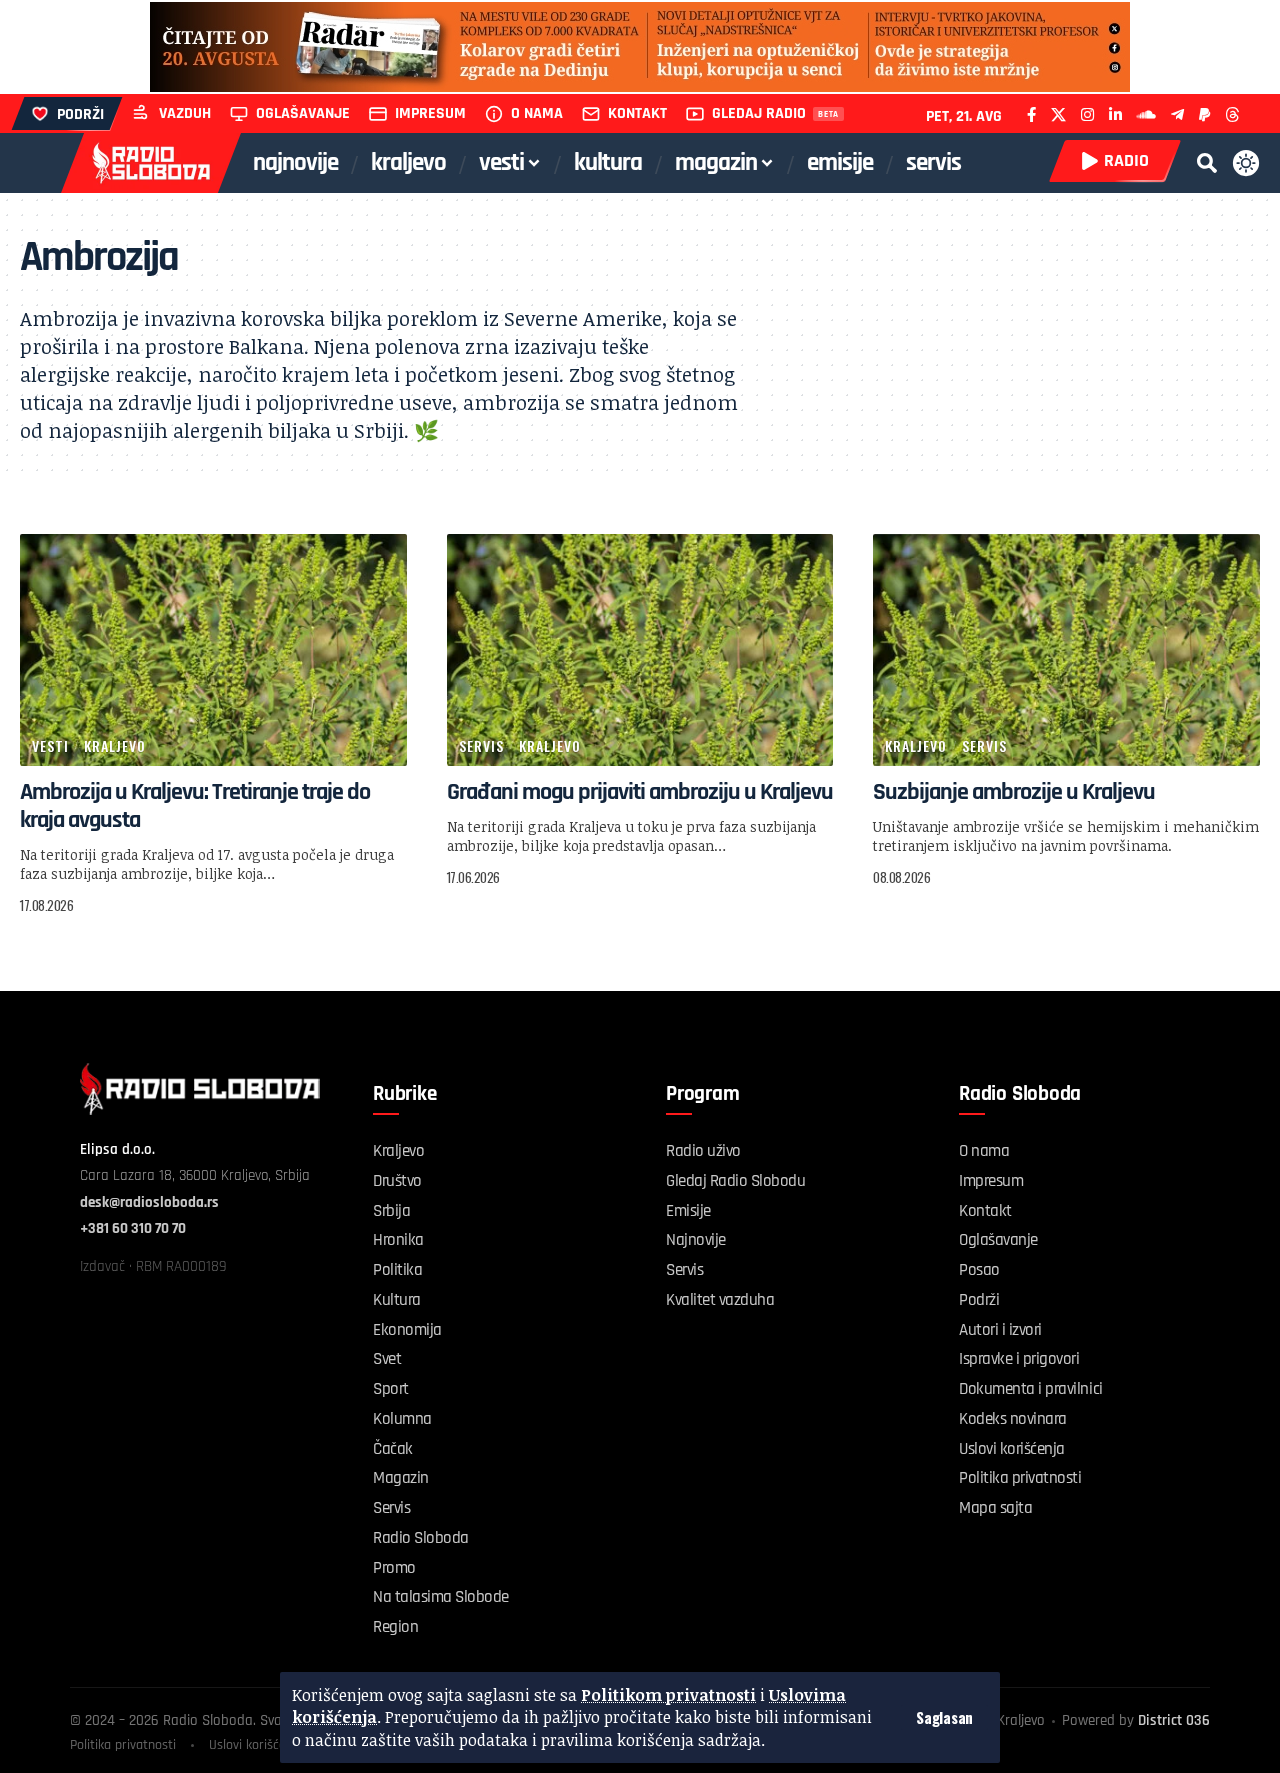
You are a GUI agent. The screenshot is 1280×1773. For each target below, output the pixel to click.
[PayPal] (1204, 114)
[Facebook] (1031, 114)
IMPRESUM (430, 113)
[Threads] (1232, 114)
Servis (481, 745)
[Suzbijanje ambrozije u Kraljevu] (1066, 650)
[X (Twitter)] (1058, 114)
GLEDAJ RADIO (759, 113)
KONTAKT (637, 113)
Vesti (50, 745)
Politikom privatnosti (668, 1695)
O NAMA (537, 113)
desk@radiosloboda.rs (149, 1202)
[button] (944, 1717)
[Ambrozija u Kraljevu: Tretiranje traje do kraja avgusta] (213, 650)
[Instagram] (1087, 114)
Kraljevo (115, 745)
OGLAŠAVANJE (303, 113)
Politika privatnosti (123, 1745)
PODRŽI (80, 114)
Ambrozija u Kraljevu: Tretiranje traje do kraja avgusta (195, 806)
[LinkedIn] (1115, 114)
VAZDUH (185, 113)
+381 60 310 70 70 (133, 1228)
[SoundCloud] (1146, 114)
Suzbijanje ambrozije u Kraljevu (1014, 792)
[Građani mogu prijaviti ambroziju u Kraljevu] (640, 650)
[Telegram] (1177, 114)
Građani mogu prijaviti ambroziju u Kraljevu (640, 792)
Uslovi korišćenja (256, 1745)
